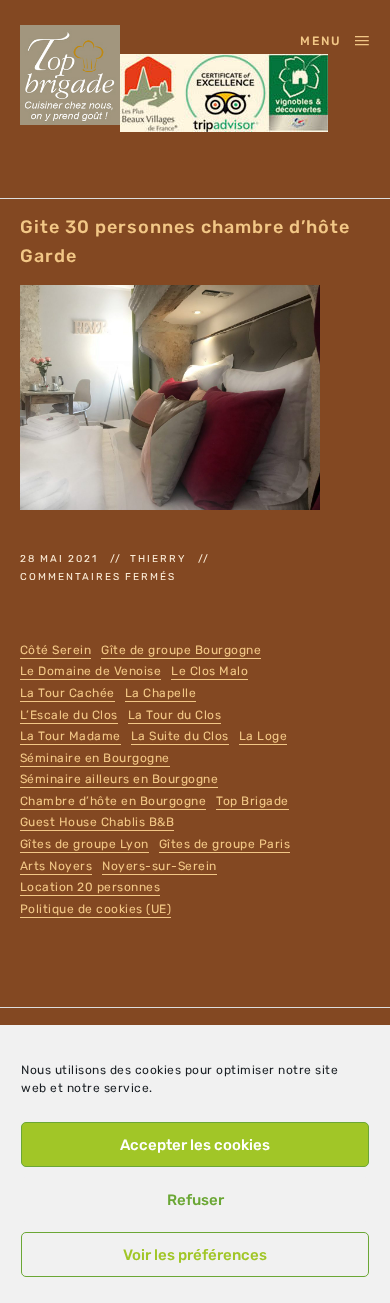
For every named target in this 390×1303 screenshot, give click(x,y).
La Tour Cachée (67, 693)
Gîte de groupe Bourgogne (181, 650)
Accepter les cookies (195, 1145)
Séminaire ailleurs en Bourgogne (119, 779)
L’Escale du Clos (69, 715)
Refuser (195, 1200)
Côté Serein (56, 650)
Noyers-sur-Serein (159, 866)
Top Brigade (252, 801)
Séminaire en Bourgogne (95, 758)
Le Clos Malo (209, 671)
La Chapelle (161, 693)
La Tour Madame (70, 736)
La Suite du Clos (180, 736)
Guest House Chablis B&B (97, 822)
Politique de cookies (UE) (96, 909)
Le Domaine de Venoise (91, 671)
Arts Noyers (56, 866)
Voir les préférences (195, 1255)
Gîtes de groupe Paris (225, 844)
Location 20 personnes (90, 887)
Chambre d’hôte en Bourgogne (113, 801)
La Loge (263, 736)
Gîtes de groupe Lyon (84, 844)
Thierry (160, 559)
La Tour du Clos (175, 715)
